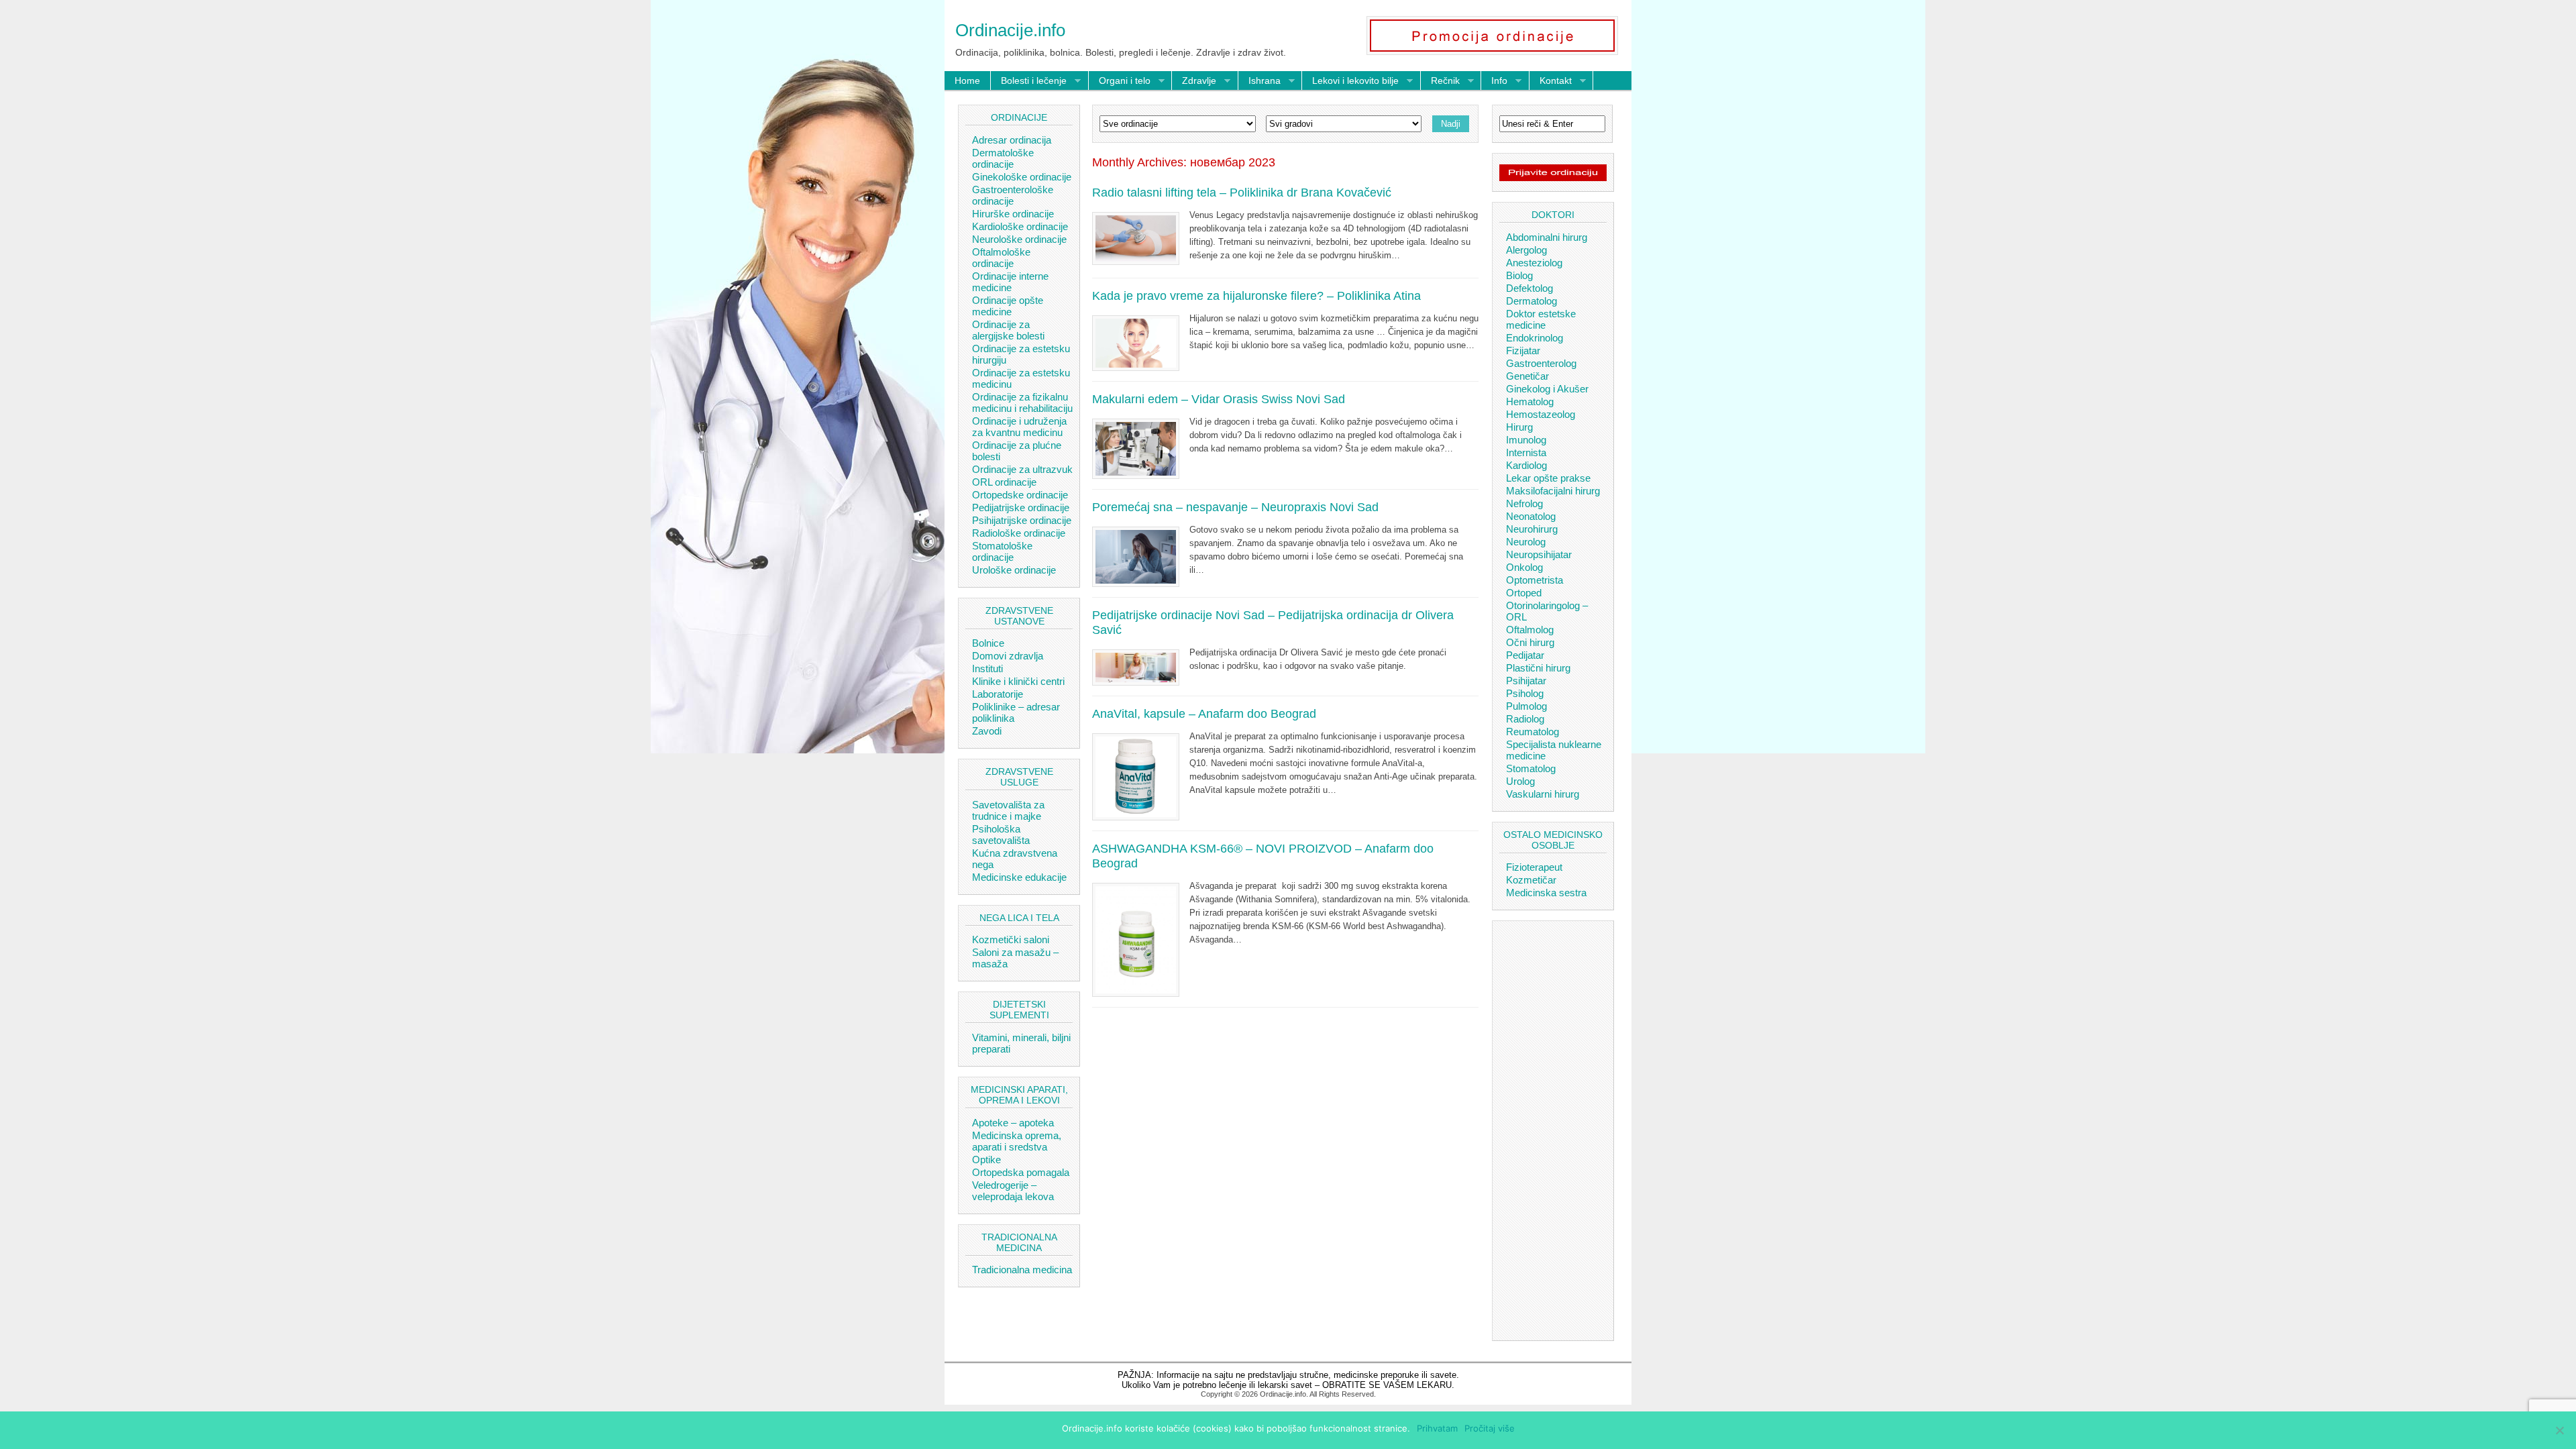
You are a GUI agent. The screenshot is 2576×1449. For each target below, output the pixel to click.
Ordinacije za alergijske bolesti (1008, 330)
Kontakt (1551, 81)
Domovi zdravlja (1008, 656)
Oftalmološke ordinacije (1001, 258)
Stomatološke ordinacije (1002, 551)
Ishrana (1259, 81)
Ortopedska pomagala (1021, 1172)
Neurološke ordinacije (1019, 239)
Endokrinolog (1535, 338)
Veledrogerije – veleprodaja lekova (1013, 1191)
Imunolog (1526, 440)
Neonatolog (1531, 516)
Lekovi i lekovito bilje (1350, 81)
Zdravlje (1194, 81)
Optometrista (1535, 580)
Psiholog (1525, 693)
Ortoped (1524, 593)
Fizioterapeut (1534, 867)
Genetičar (1527, 376)
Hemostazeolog (1541, 414)
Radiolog (1525, 719)
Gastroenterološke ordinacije (1013, 195)
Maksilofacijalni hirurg (1553, 491)
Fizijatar (1523, 351)
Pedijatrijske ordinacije (1021, 507)
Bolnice (988, 643)
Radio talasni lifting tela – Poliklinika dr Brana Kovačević (1242, 193)
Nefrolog (1524, 503)
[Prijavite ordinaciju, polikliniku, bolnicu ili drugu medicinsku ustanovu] (1553, 178)
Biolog (1519, 275)
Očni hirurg (1530, 642)
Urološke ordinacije (1014, 570)
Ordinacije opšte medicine (1008, 306)
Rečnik (1440, 81)
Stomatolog (1531, 768)
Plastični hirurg (1538, 668)
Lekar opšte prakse (1548, 478)
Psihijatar (1526, 681)
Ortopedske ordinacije (1020, 495)
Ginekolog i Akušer (1547, 389)
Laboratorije (998, 694)
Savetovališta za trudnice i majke (1008, 810)
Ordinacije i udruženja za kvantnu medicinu (1019, 427)
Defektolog (1529, 288)
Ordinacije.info (1010, 30)
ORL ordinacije (1004, 482)
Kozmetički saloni (1011, 940)
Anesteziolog (1534, 263)
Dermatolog (1532, 301)
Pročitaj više (1490, 1428)
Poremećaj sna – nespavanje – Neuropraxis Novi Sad (1235, 507)
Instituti (987, 668)
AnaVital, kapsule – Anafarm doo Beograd (1204, 714)
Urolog (1520, 781)
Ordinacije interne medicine (1010, 282)
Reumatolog (1533, 732)
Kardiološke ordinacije (1020, 226)
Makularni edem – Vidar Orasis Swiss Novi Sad (1219, 399)
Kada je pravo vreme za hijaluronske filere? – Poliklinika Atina (1256, 296)
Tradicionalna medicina (1022, 1270)
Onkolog (1524, 567)
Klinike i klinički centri (1018, 681)
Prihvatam (1437, 1428)
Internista (1526, 452)
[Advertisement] (1553, 1129)
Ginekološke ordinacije (1022, 177)
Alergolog (1526, 250)
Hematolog (1530, 401)
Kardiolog (1526, 465)
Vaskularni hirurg (1543, 794)
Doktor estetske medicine (1541, 319)
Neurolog (1526, 542)
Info (1494, 81)
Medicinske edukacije (1019, 877)
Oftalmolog (1530, 630)
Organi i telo (1120, 81)
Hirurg (1519, 427)
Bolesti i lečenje (1029, 81)
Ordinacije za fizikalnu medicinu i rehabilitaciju (1022, 402)
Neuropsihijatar (1539, 554)
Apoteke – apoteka (1013, 1123)
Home (967, 80)
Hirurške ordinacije (1013, 214)
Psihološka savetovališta (1001, 835)
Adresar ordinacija (1012, 140)
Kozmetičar (1531, 880)
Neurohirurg (1532, 529)
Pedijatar (1525, 655)
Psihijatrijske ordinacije (1022, 520)
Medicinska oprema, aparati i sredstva (1017, 1141)
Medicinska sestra (1546, 893)
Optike (986, 1160)
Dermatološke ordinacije (1003, 158)
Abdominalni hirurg (1547, 237)
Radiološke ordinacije (1019, 533)
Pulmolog (1526, 706)
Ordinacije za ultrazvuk (1022, 469)
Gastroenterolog (1541, 363)
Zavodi (987, 731)
